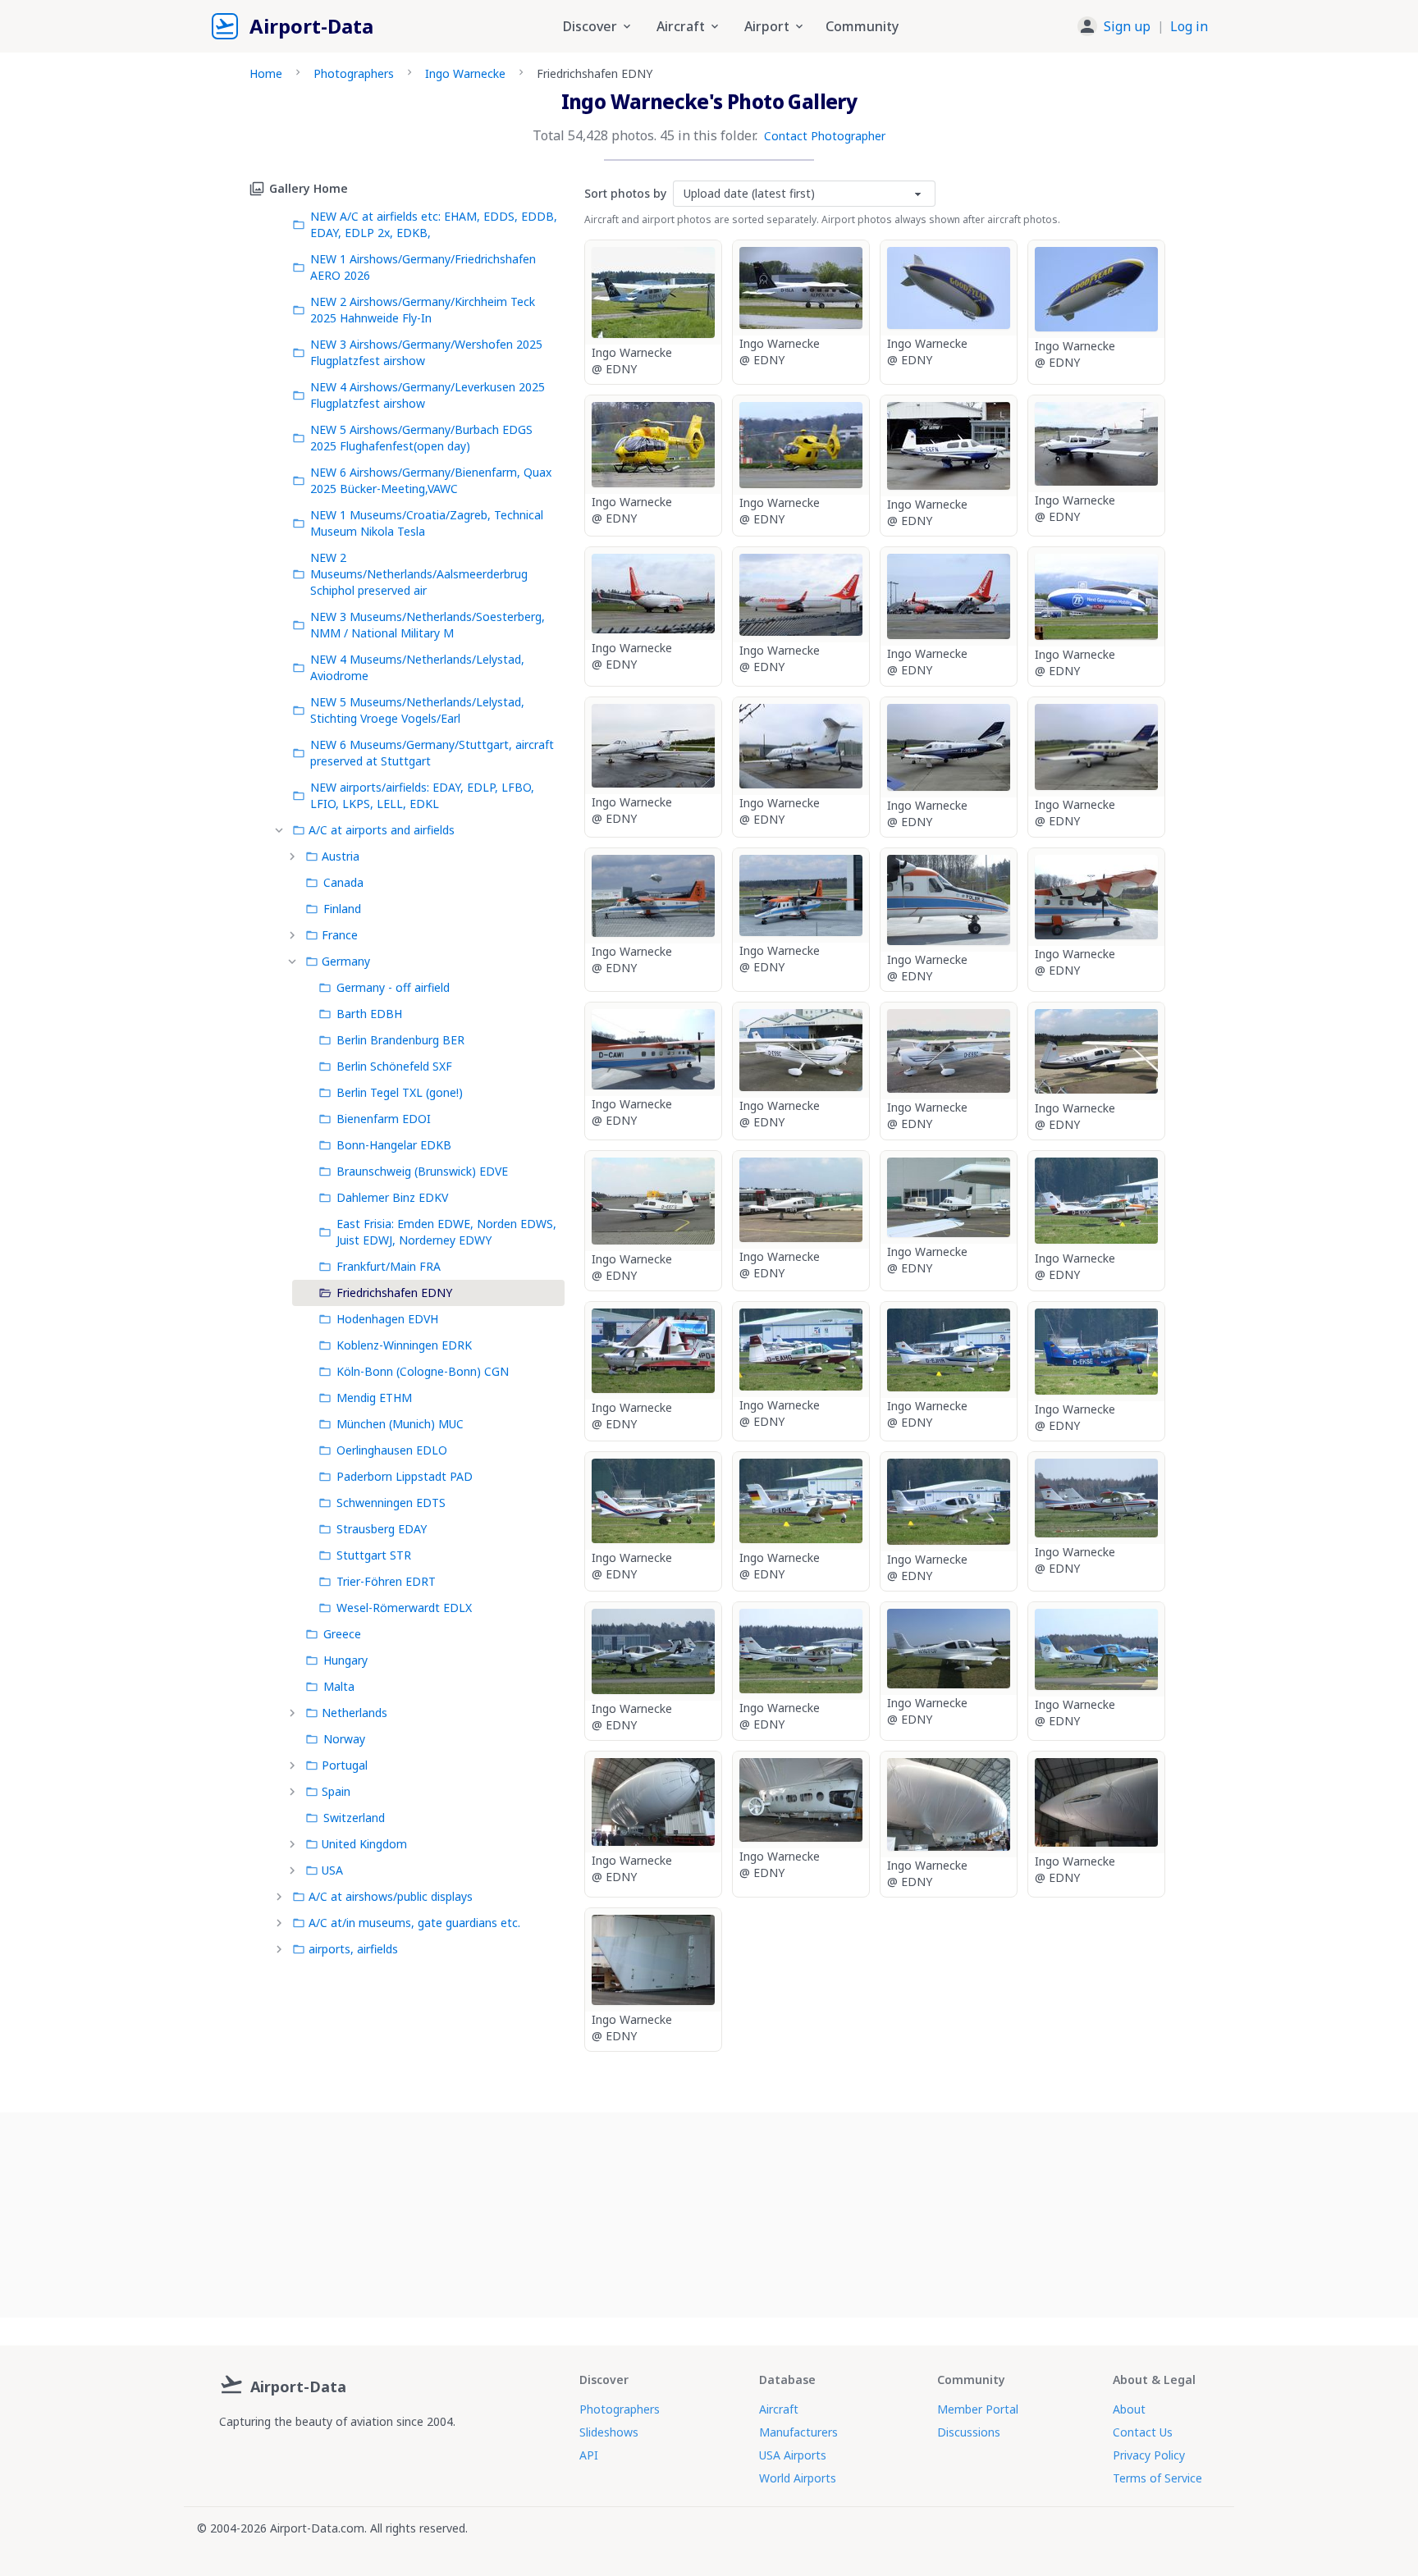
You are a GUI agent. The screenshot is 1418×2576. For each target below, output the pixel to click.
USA (332, 1870)
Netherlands (354, 1713)
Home (266, 73)
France (340, 935)
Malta (339, 1686)
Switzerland (354, 1818)
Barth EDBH (369, 1014)
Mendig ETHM (374, 1398)
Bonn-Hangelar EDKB (394, 1145)
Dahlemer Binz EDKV (392, 1197)
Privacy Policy (1149, 2455)
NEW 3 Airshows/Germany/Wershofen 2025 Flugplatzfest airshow (426, 352)
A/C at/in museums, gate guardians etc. (414, 1923)
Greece (342, 1634)
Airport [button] (767, 26)
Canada (343, 882)
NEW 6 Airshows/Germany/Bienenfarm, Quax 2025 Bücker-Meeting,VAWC (431, 480)
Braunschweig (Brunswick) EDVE (422, 1171)
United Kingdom (364, 1844)
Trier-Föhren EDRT (386, 1581)
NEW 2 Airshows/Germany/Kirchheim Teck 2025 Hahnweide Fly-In (423, 310)
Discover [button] (590, 26)
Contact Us (1143, 2432)
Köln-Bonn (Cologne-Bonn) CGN (423, 1371)
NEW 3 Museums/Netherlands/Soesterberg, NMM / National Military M (428, 625)
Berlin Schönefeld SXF (394, 1066)
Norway (344, 1739)
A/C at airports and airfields (382, 830)
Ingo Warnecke (465, 73)
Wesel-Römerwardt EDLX (404, 1608)
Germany (346, 961)
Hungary (345, 1660)
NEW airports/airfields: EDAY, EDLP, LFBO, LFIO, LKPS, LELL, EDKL (422, 795)
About (1129, 2409)
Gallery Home (309, 188)
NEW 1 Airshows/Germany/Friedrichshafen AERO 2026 (423, 267)
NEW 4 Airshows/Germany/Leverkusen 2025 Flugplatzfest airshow (428, 395)
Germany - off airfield (393, 987)
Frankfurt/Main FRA (389, 1266)
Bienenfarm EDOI (384, 1119)
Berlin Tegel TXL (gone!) (400, 1092)
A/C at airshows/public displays (391, 1896)
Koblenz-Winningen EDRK (404, 1345)
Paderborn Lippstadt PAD (405, 1476)
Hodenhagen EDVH (387, 1319)
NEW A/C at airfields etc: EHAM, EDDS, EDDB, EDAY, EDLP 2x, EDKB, (434, 224)
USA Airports (793, 2455)
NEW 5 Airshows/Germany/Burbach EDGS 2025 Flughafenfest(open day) (421, 438)
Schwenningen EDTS (391, 1503)
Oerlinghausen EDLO (392, 1450)
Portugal (345, 1765)
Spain (336, 1791)
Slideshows (609, 2432)
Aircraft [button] (681, 26)
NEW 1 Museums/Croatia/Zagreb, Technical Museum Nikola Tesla (427, 523)
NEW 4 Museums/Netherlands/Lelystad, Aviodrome (417, 667)
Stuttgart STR (374, 1555)
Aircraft (779, 2409)
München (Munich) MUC (400, 1424)
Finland (342, 909)
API (589, 2455)
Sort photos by (625, 193)
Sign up (1127, 26)
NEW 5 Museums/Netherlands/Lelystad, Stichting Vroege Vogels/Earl (417, 710)
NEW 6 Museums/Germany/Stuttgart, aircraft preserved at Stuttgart (432, 753)
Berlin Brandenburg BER (400, 1040)
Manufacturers (798, 2432)
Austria (341, 856)
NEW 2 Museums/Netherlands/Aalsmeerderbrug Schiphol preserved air (419, 574)
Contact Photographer (825, 136)
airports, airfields (353, 1949)
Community (862, 26)
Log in (1189, 26)
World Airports (798, 2478)
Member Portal (978, 2409)
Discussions (969, 2432)
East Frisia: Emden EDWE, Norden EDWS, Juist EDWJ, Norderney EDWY (446, 1232)
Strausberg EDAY (382, 1529)
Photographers (354, 73)
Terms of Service (1157, 2478)
